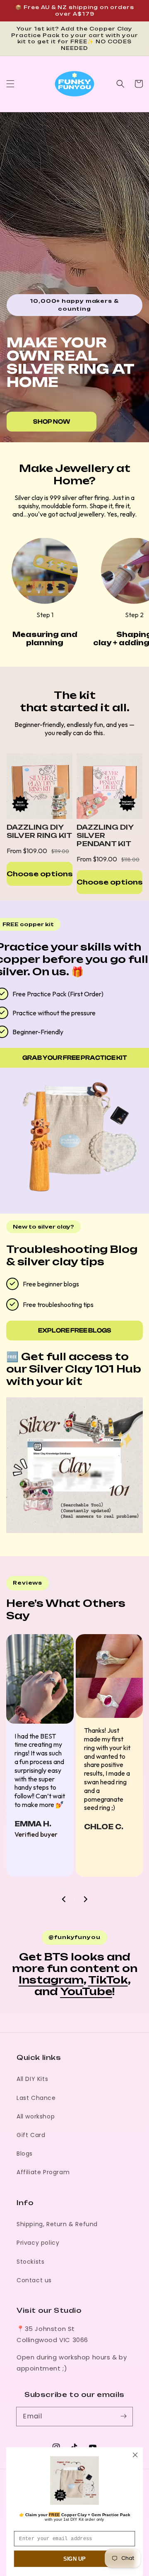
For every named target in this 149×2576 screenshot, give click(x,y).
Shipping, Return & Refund (57, 2224)
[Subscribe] (123, 2416)
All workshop (36, 2116)
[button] (10, 84)
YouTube (86, 1991)
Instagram (51, 1980)
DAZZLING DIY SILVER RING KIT (39, 831)
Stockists (30, 2262)
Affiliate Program (43, 2172)
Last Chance (36, 2098)
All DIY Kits (32, 2079)
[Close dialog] (135, 2455)
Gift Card (31, 2135)
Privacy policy (38, 2243)
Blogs (25, 2154)
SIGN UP (74, 2559)
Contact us (34, 2280)
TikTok (108, 1980)
